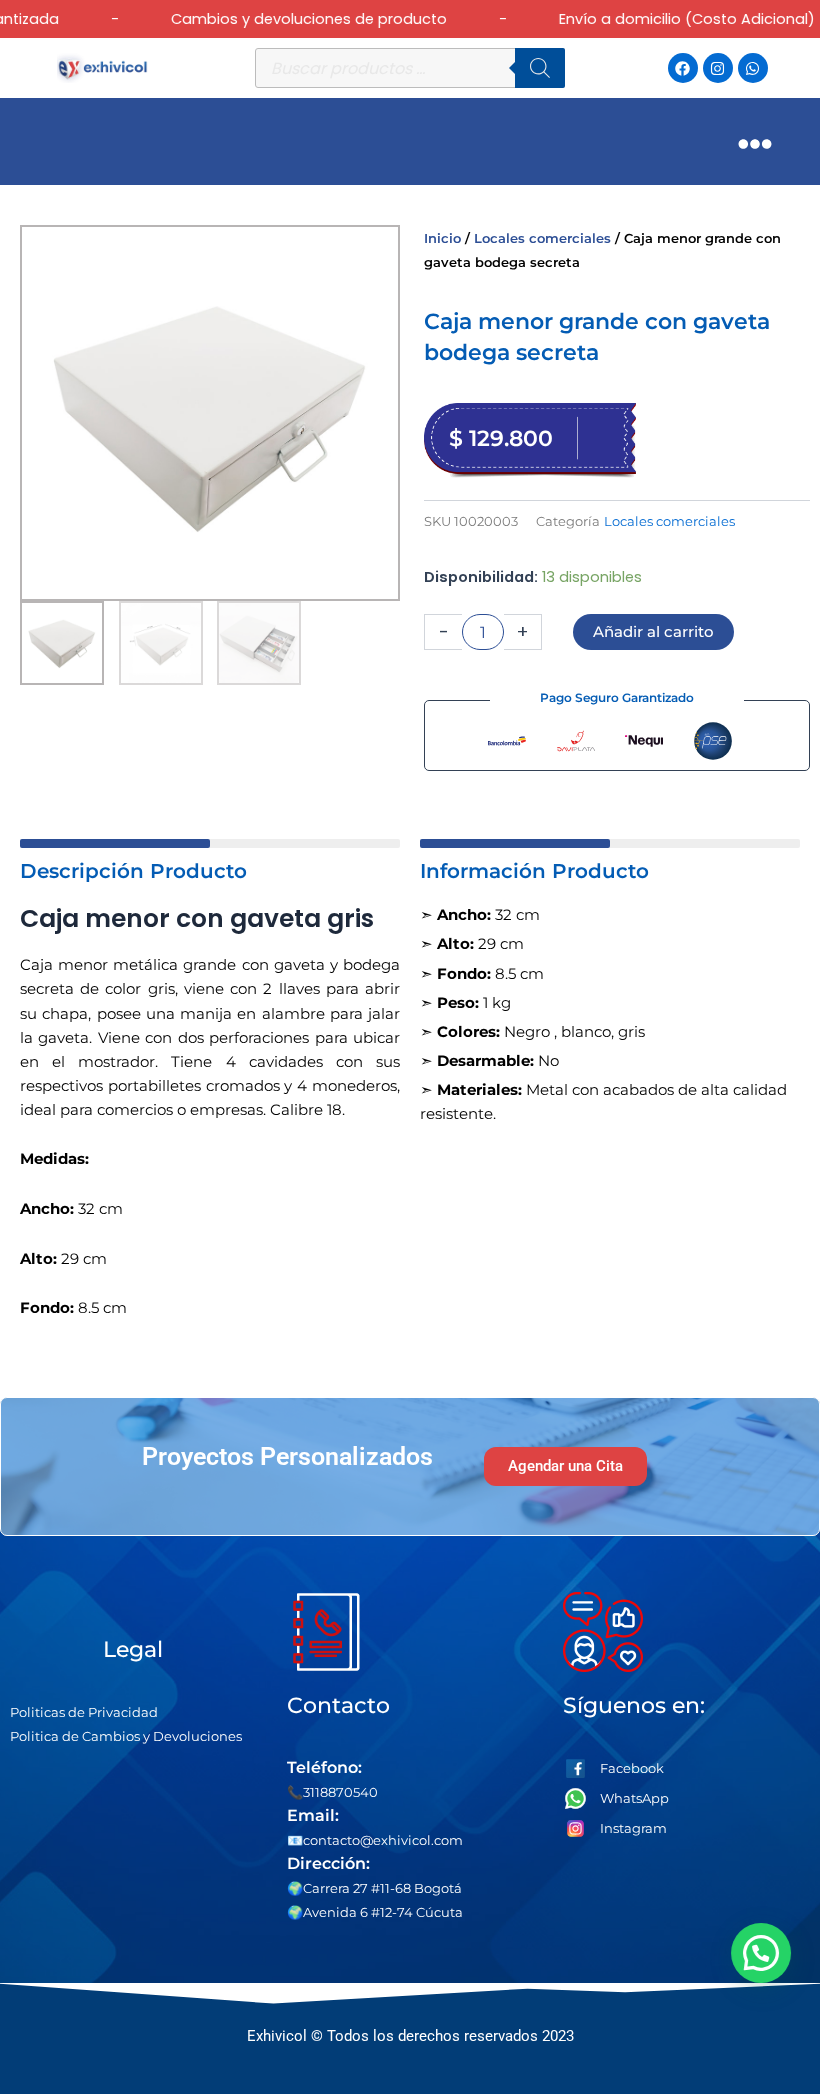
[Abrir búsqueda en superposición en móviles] (410, 68)
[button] (764, 1953)
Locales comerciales (542, 238)
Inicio (442, 238)
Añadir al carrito (653, 632)
